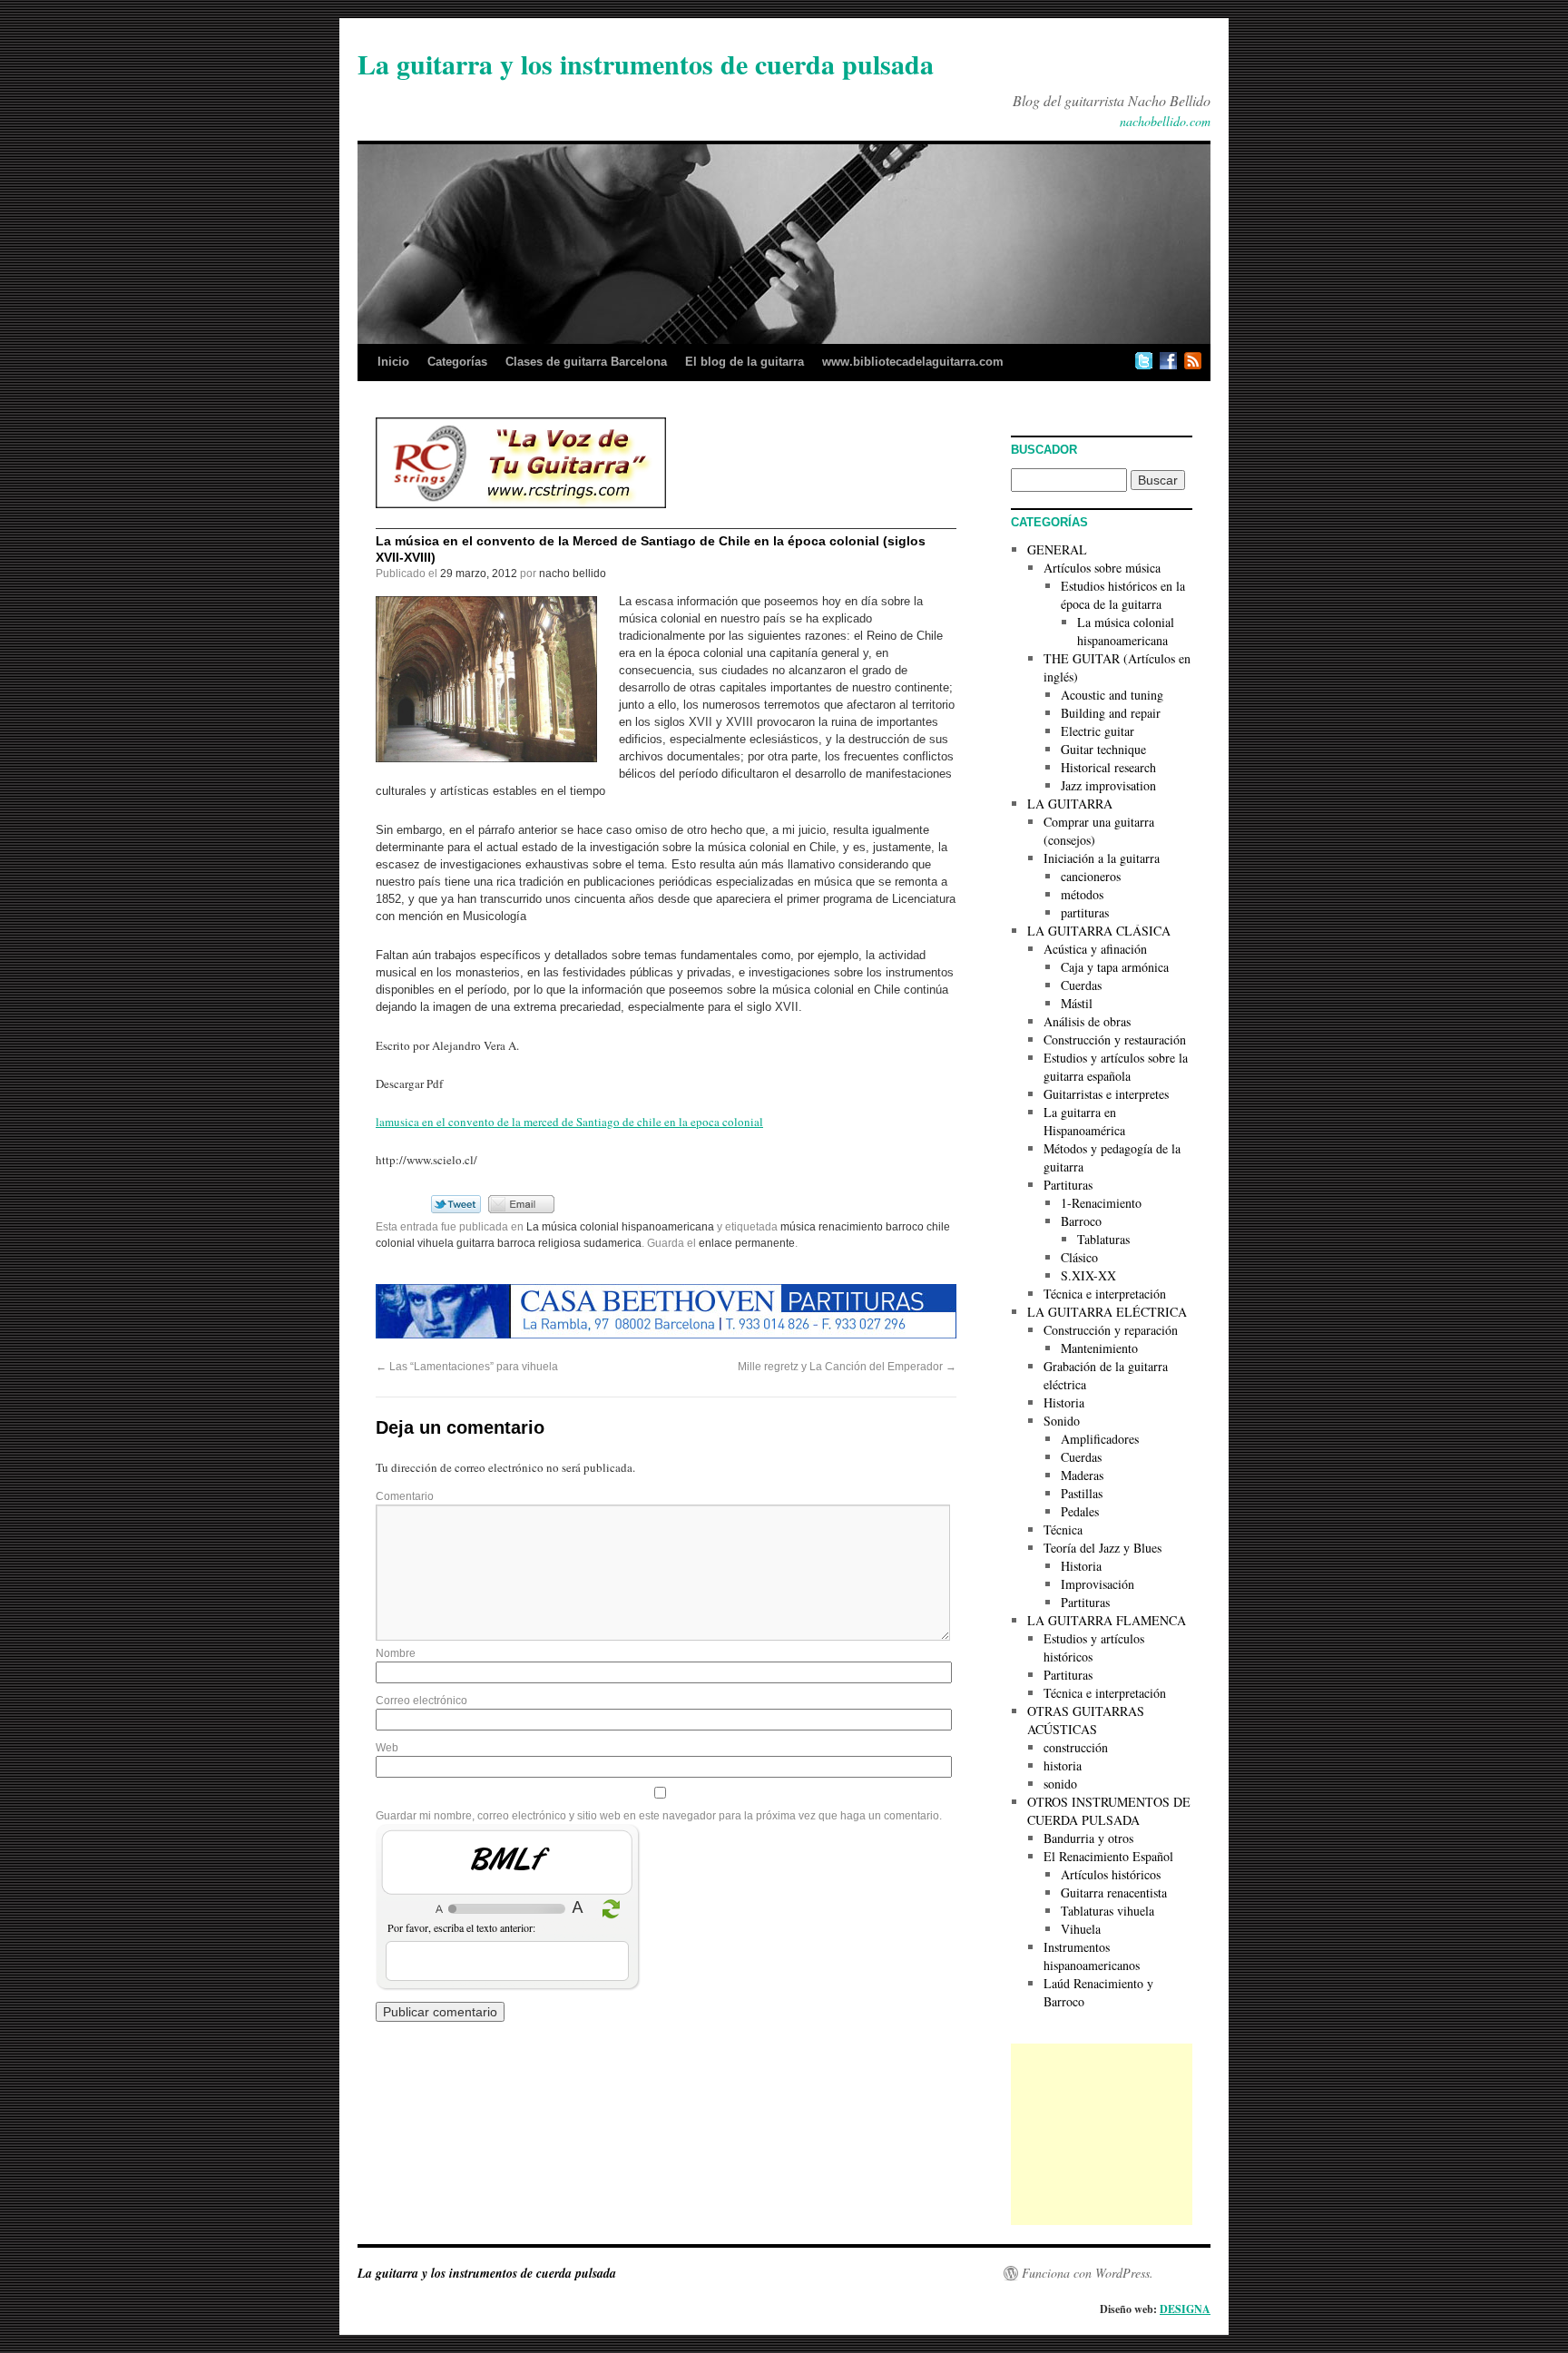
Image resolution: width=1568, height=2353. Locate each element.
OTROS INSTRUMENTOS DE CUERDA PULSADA (1109, 1811)
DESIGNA (1185, 2309)
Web (387, 1748)
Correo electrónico (421, 1701)
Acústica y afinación (1095, 949)
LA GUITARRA (1070, 804)
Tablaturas (1103, 1239)
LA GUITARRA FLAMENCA (1107, 1620)
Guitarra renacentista (1114, 1892)
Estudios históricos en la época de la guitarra (1123, 595)
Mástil (1077, 1003)
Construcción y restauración (1115, 1039)
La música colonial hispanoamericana (620, 1227)
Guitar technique (1103, 749)
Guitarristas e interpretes (1106, 1094)
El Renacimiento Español (1108, 1856)
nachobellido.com (1165, 121)
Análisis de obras (1087, 1021)
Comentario (405, 1496)
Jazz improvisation (1108, 785)
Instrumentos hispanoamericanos (1092, 1956)
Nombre (396, 1653)
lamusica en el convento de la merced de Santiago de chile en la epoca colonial (569, 1122)
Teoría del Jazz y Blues (1102, 1548)
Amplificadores (1100, 1439)
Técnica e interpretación (1105, 1294)
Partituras (1068, 1185)
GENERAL (1057, 549)
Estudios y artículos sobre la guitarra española (1116, 1067)
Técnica (1063, 1529)
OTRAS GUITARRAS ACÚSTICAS (1086, 1720)
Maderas (1082, 1475)
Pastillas (1082, 1493)
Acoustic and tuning (1112, 695)
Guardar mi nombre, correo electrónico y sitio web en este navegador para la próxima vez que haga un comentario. (659, 1816)
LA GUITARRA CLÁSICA (1099, 931)
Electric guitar (1098, 731)
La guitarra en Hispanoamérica (1084, 1121)
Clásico (1079, 1257)
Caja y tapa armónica (1115, 967)
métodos (1082, 894)
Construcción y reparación (1111, 1330)
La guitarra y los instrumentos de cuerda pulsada (646, 64)
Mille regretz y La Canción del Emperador (847, 1367)
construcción (1076, 1747)
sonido (1060, 1784)
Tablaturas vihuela (1107, 1911)
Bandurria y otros (1088, 1838)
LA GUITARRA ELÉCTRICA (1107, 1312)
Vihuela (1081, 1929)
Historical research (1108, 767)
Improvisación (1098, 1584)
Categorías (457, 362)
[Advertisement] (1102, 2134)
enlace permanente (747, 1243)
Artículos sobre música (1102, 568)
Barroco (1081, 1221)
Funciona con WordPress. (1088, 2273)
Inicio (393, 362)
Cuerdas (1081, 985)
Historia (1064, 1402)
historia (1063, 1765)
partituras (1085, 912)
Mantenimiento (1099, 1348)
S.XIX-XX (1088, 1275)
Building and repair (1111, 713)
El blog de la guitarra (745, 362)
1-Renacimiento (1101, 1203)
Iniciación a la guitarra (1102, 858)
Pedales (1080, 1511)
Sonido (1062, 1421)
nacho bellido (573, 574)
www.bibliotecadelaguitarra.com (913, 362)
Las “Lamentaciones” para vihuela (467, 1367)
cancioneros (1091, 876)
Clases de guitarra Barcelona (586, 362)
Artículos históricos (1111, 1874)
